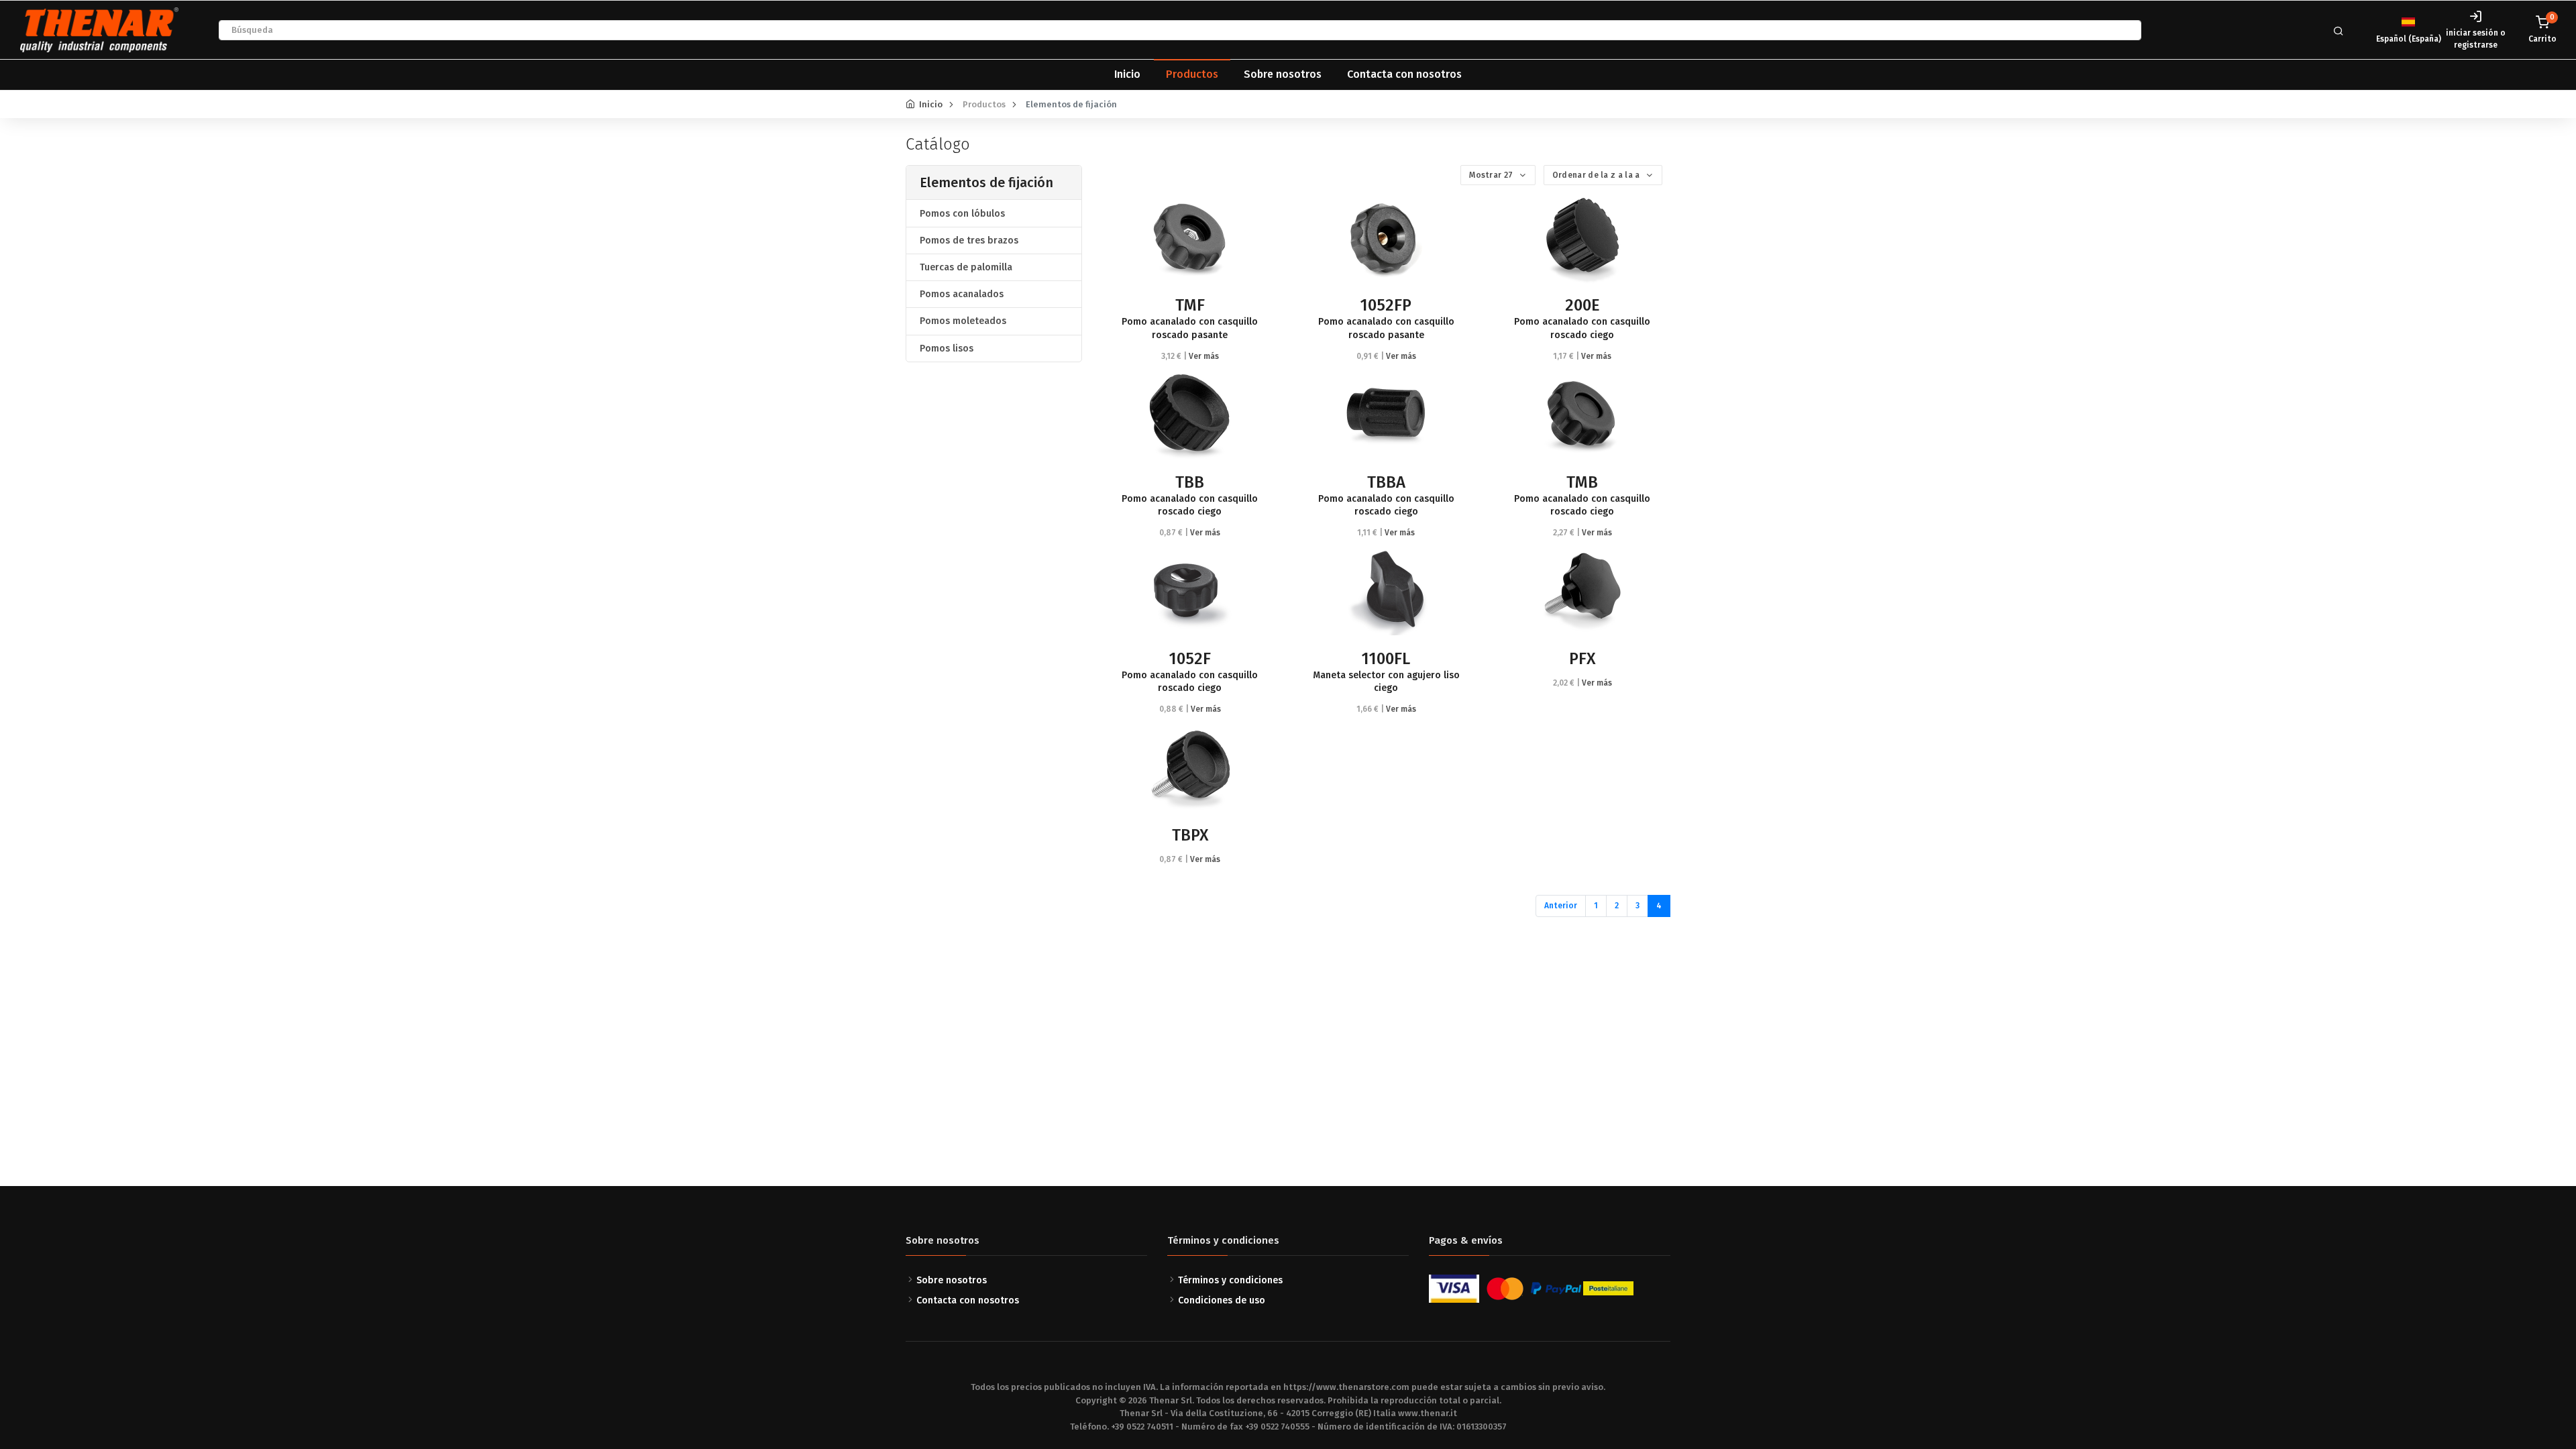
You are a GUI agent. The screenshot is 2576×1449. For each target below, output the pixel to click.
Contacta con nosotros (1404, 74)
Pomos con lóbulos (962, 214)
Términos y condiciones (1230, 1280)
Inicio (1127, 74)
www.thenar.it (1428, 1413)
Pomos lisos (947, 348)
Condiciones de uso (1222, 1300)
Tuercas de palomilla (966, 267)
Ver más (1204, 356)
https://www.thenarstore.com (1346, 1387)
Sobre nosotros (1283, 74)
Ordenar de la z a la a (1597, 175)
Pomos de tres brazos (969, 240)
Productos (1192, 74)
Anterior (1561, 906)
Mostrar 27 (1492, 175)
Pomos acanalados (962, 294)
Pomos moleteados (963, 321)
